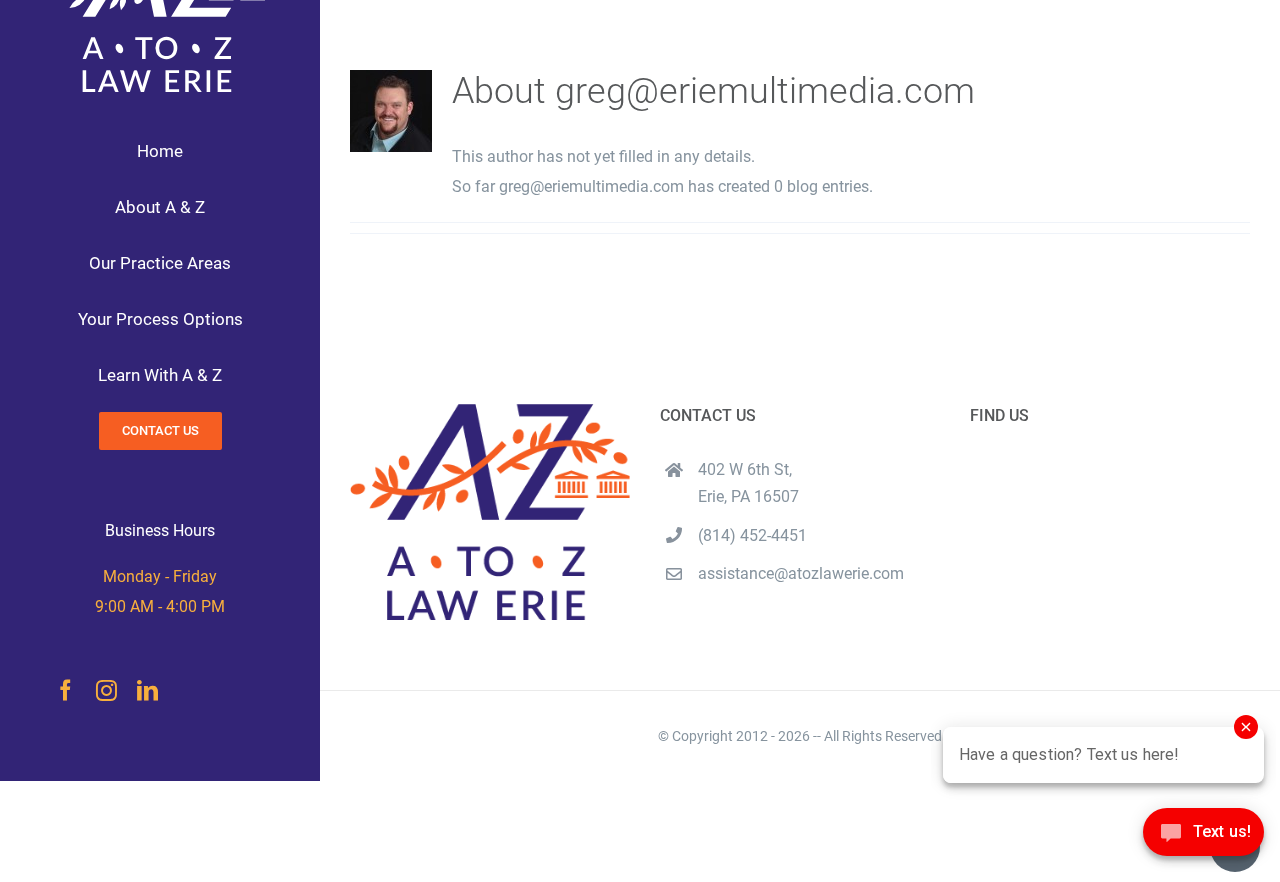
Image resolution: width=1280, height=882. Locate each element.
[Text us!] (1203, 839)
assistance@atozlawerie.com (801, 573)
